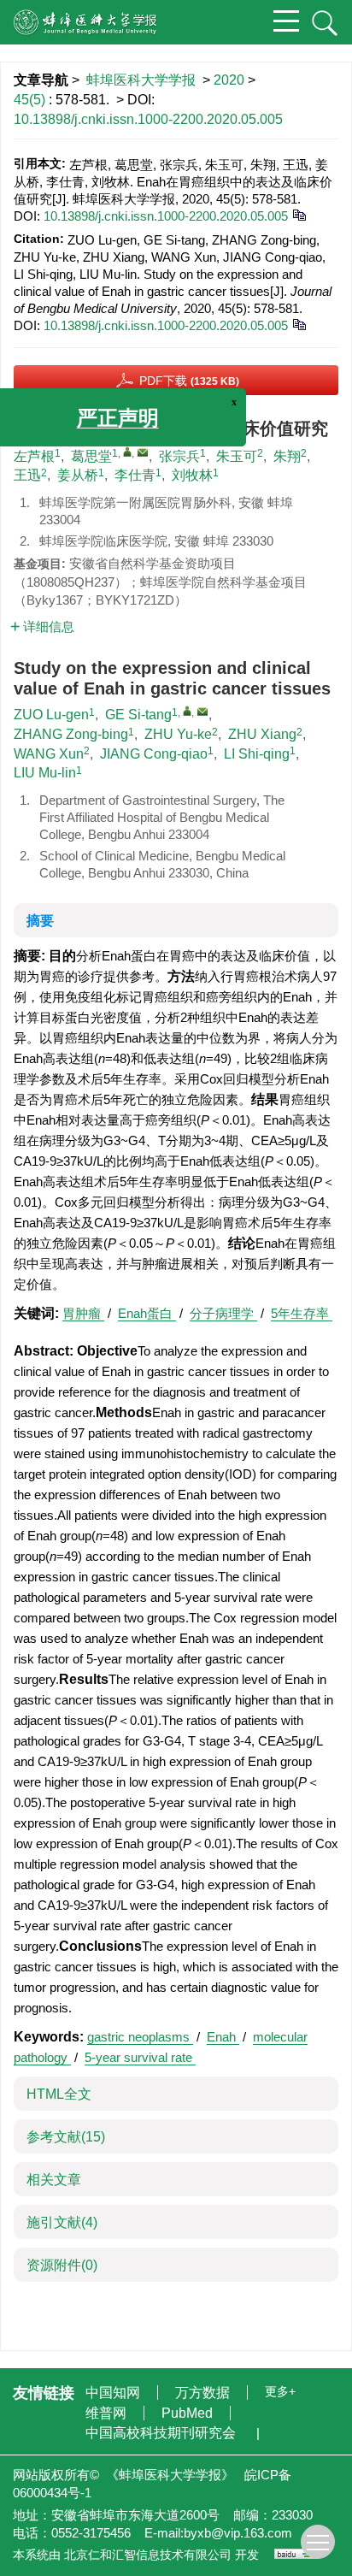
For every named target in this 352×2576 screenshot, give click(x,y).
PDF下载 (189, 381)
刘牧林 (192, 475)
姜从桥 (78, 475)
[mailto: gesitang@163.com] (202, 712)
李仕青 (135, 475)
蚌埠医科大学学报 (141, 80)
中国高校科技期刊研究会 (162, 2433)
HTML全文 (59, 2094)
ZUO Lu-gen (51, 715)
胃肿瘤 (83, 1313)
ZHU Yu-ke (178, 734)
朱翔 (287, 456)
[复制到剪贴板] (299, 214)
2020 (229, 80)
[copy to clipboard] (299, 324)
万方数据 (204, 2393)
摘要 (40, 921)
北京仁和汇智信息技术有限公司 (148, 2555)
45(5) (31, 100)
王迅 (27, 475)
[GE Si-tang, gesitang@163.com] (187, 711)
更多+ (280, 2391)
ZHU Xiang (262, 734)
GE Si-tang (138, 715)
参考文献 (66, 2137)
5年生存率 (302, 1313)
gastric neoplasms (140, 2037)
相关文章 (54, 2180)
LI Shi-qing (257, 754)
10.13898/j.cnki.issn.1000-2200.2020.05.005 (148, 119)
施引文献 (62, 2222)
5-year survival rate (140, 2057)
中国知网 (114, 2393)
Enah (223, 2037)
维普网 (108, 2413)
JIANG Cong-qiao (154, 754)
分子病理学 (223, 1313)
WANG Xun (49, 754)
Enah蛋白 (147, 1313)
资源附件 (62, 2265)
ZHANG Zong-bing (71, 734)
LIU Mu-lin (45, 773)
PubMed (189, 2413)
